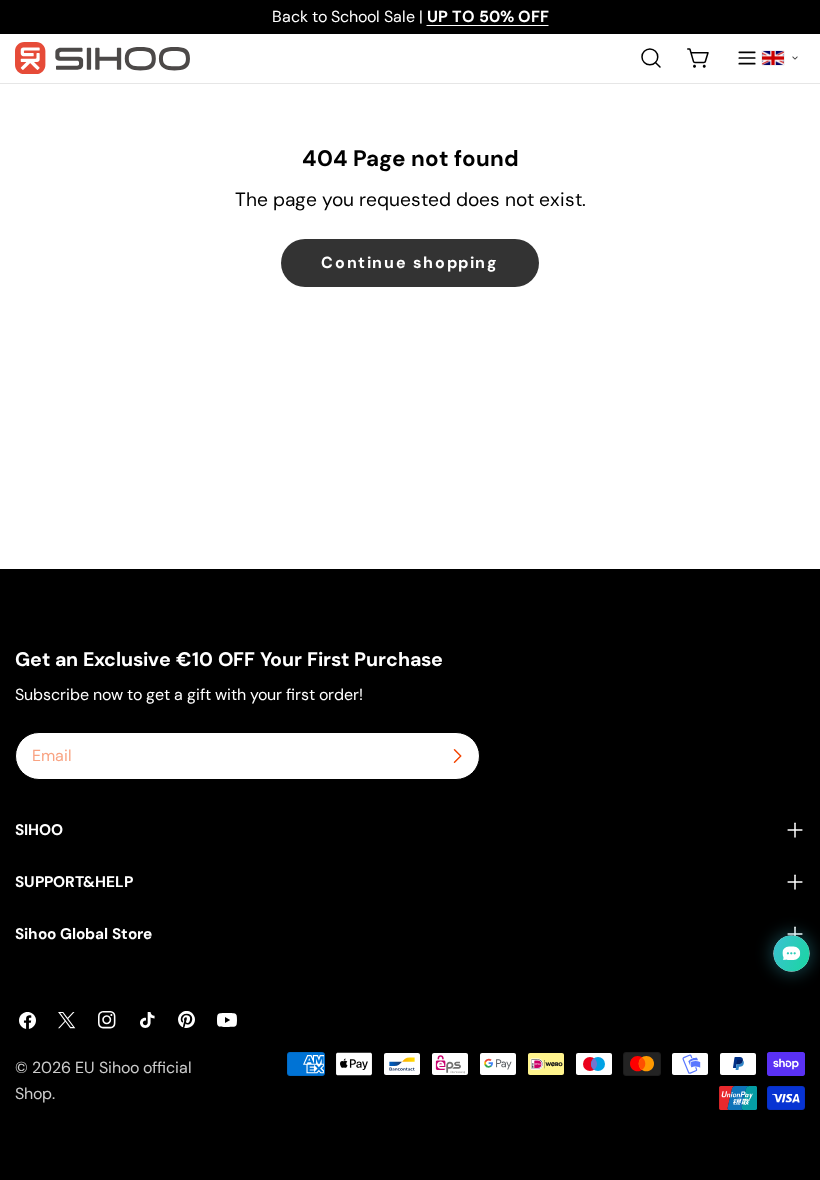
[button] (780, 58)
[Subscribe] (457, 756)
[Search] (651, 58)
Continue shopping (409, 262)
